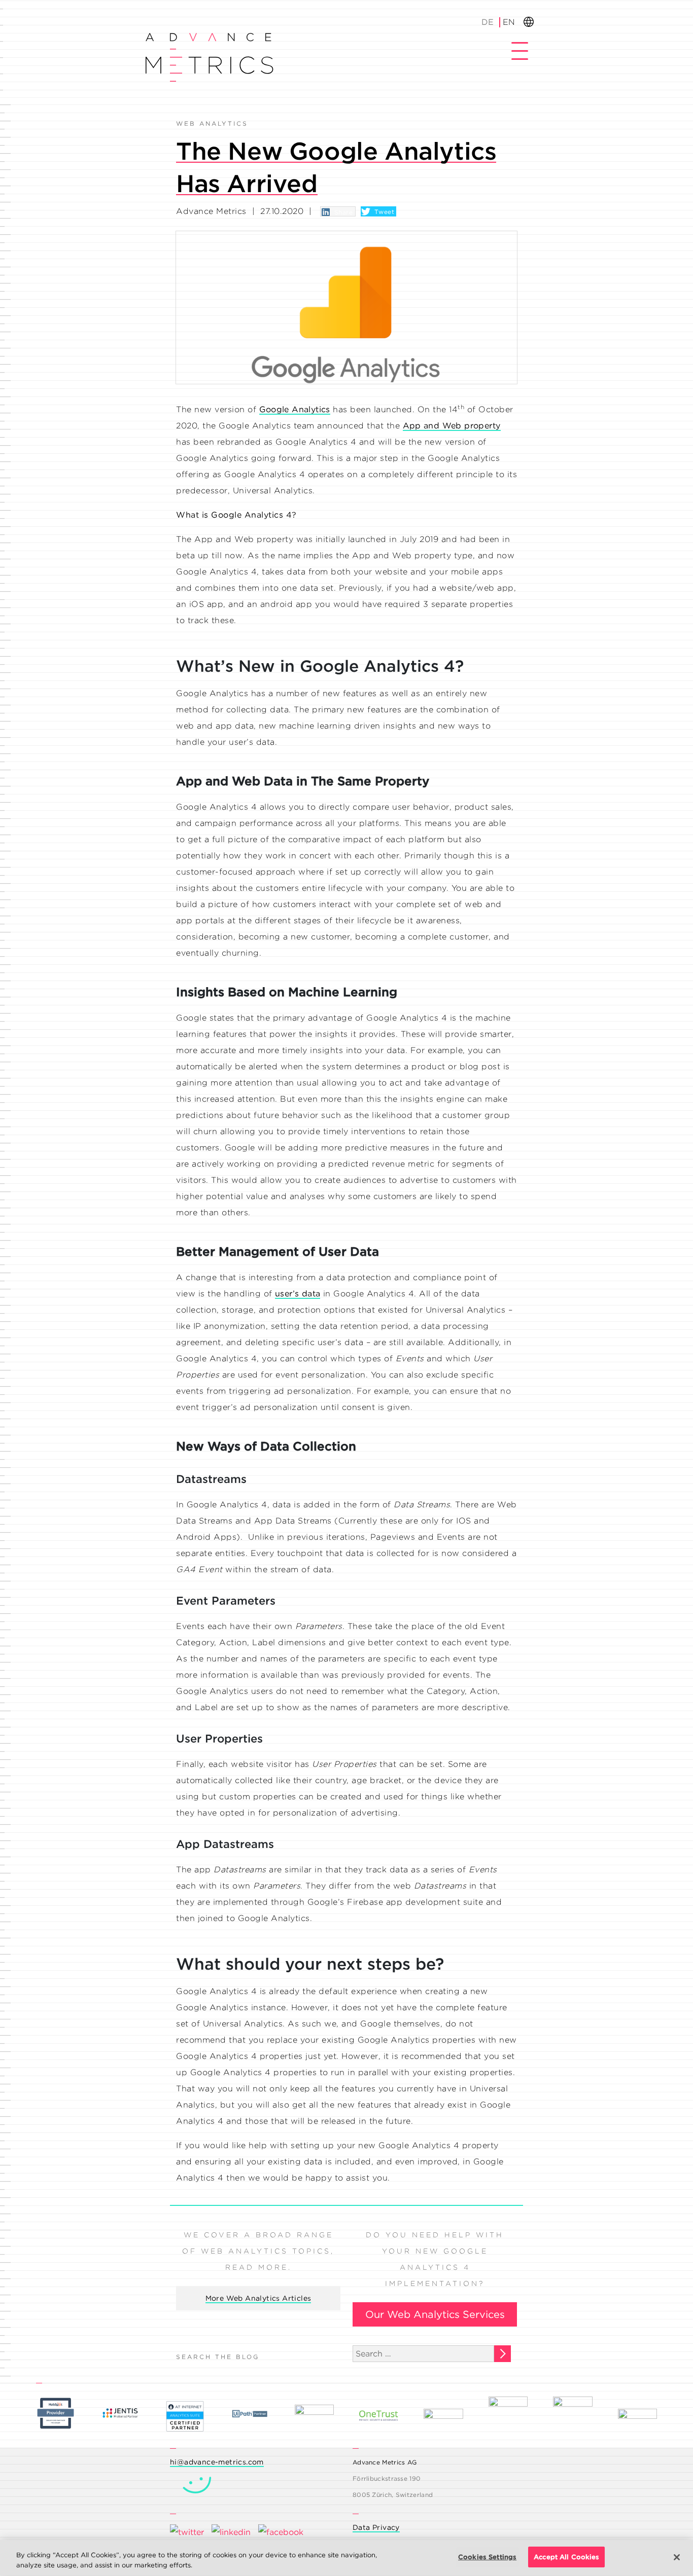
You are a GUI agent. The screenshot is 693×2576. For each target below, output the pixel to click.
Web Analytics (212, 123)
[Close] (677, 2557)
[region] (346, 2558)
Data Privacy (376, 2527)
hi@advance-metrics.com (217, 2462)
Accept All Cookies (566, 2557)
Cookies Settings (487, 2557)
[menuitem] (488, 22)
